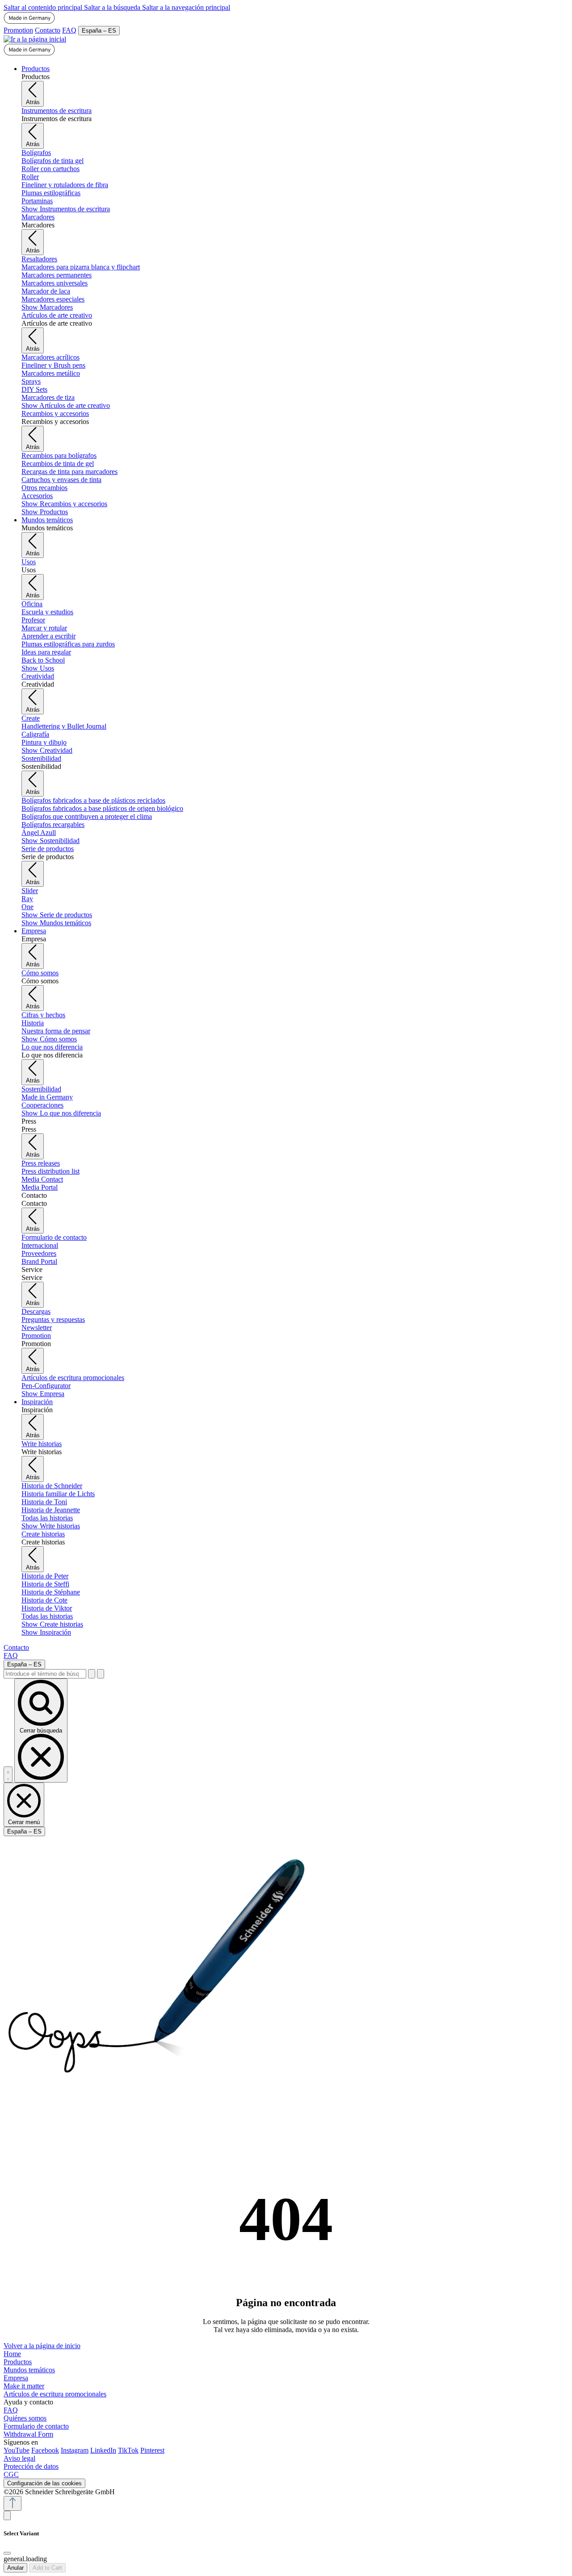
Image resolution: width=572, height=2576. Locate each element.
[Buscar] (92, 1674)
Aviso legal (19, 2458)
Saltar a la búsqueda (113, 7)
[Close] (7, 2553)
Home (12, 2354)
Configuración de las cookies (44, 2483)
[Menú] (8, 1775)
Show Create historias (52, 1624)
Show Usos (38, 668)
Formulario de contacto (36, 2426)
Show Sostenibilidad (50, 841)
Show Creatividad (47, 750)
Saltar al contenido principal (44, 7)
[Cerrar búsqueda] (101, 1674)
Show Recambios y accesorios (64, 504)
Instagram (75, 2450)
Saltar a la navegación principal (186, 7)
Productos (18, 2362)
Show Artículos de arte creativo (66, 405)
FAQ (69, 30)
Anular (15, 2568)
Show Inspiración (46, 1632)
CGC (11, 2474)
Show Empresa (43, 1394)
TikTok (128, 2450)
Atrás (33, 102)
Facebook (45, 2450)
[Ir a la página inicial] (35, 39)
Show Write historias (51, 1526)
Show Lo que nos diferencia (61, 1113)
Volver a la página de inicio (42, 2346)
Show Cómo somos (49, 1039)
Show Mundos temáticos (56, 923)
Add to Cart (47, 2568)
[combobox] (45, 1674)
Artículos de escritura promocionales (55, 2394)
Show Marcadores (47, 307)
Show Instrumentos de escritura (66, 209)
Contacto (48, 30)
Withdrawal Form (28, 2434)
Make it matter (24, 2386)
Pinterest (152, 2450)
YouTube (17, 2450)
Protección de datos (31, 2466)
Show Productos (45, 512)
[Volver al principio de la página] (13, 2503)
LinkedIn (103, 2450)
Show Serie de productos (57, 915)
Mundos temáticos (29, 2370)
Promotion (18, 30)
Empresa (16, 2378)
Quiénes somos (25, 2418)
